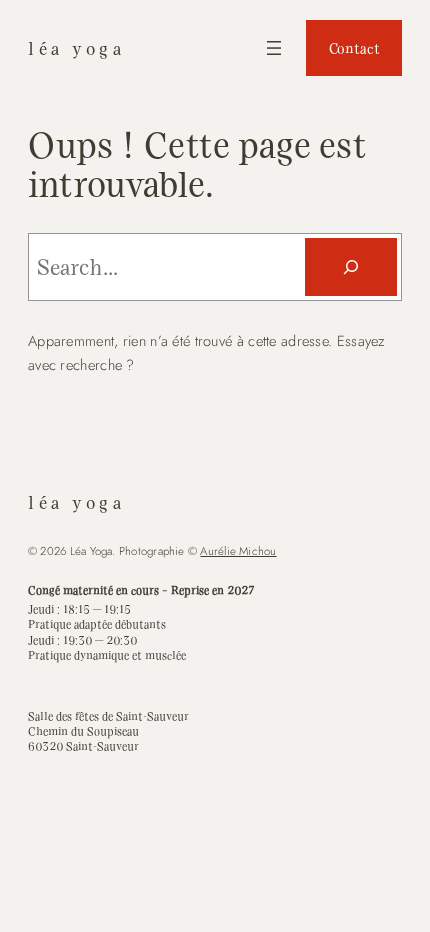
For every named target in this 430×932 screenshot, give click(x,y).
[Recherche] (351, 267)
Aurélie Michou (238, 551)
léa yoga (77, 48)
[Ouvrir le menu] (274, 48)
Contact (354, 47)
